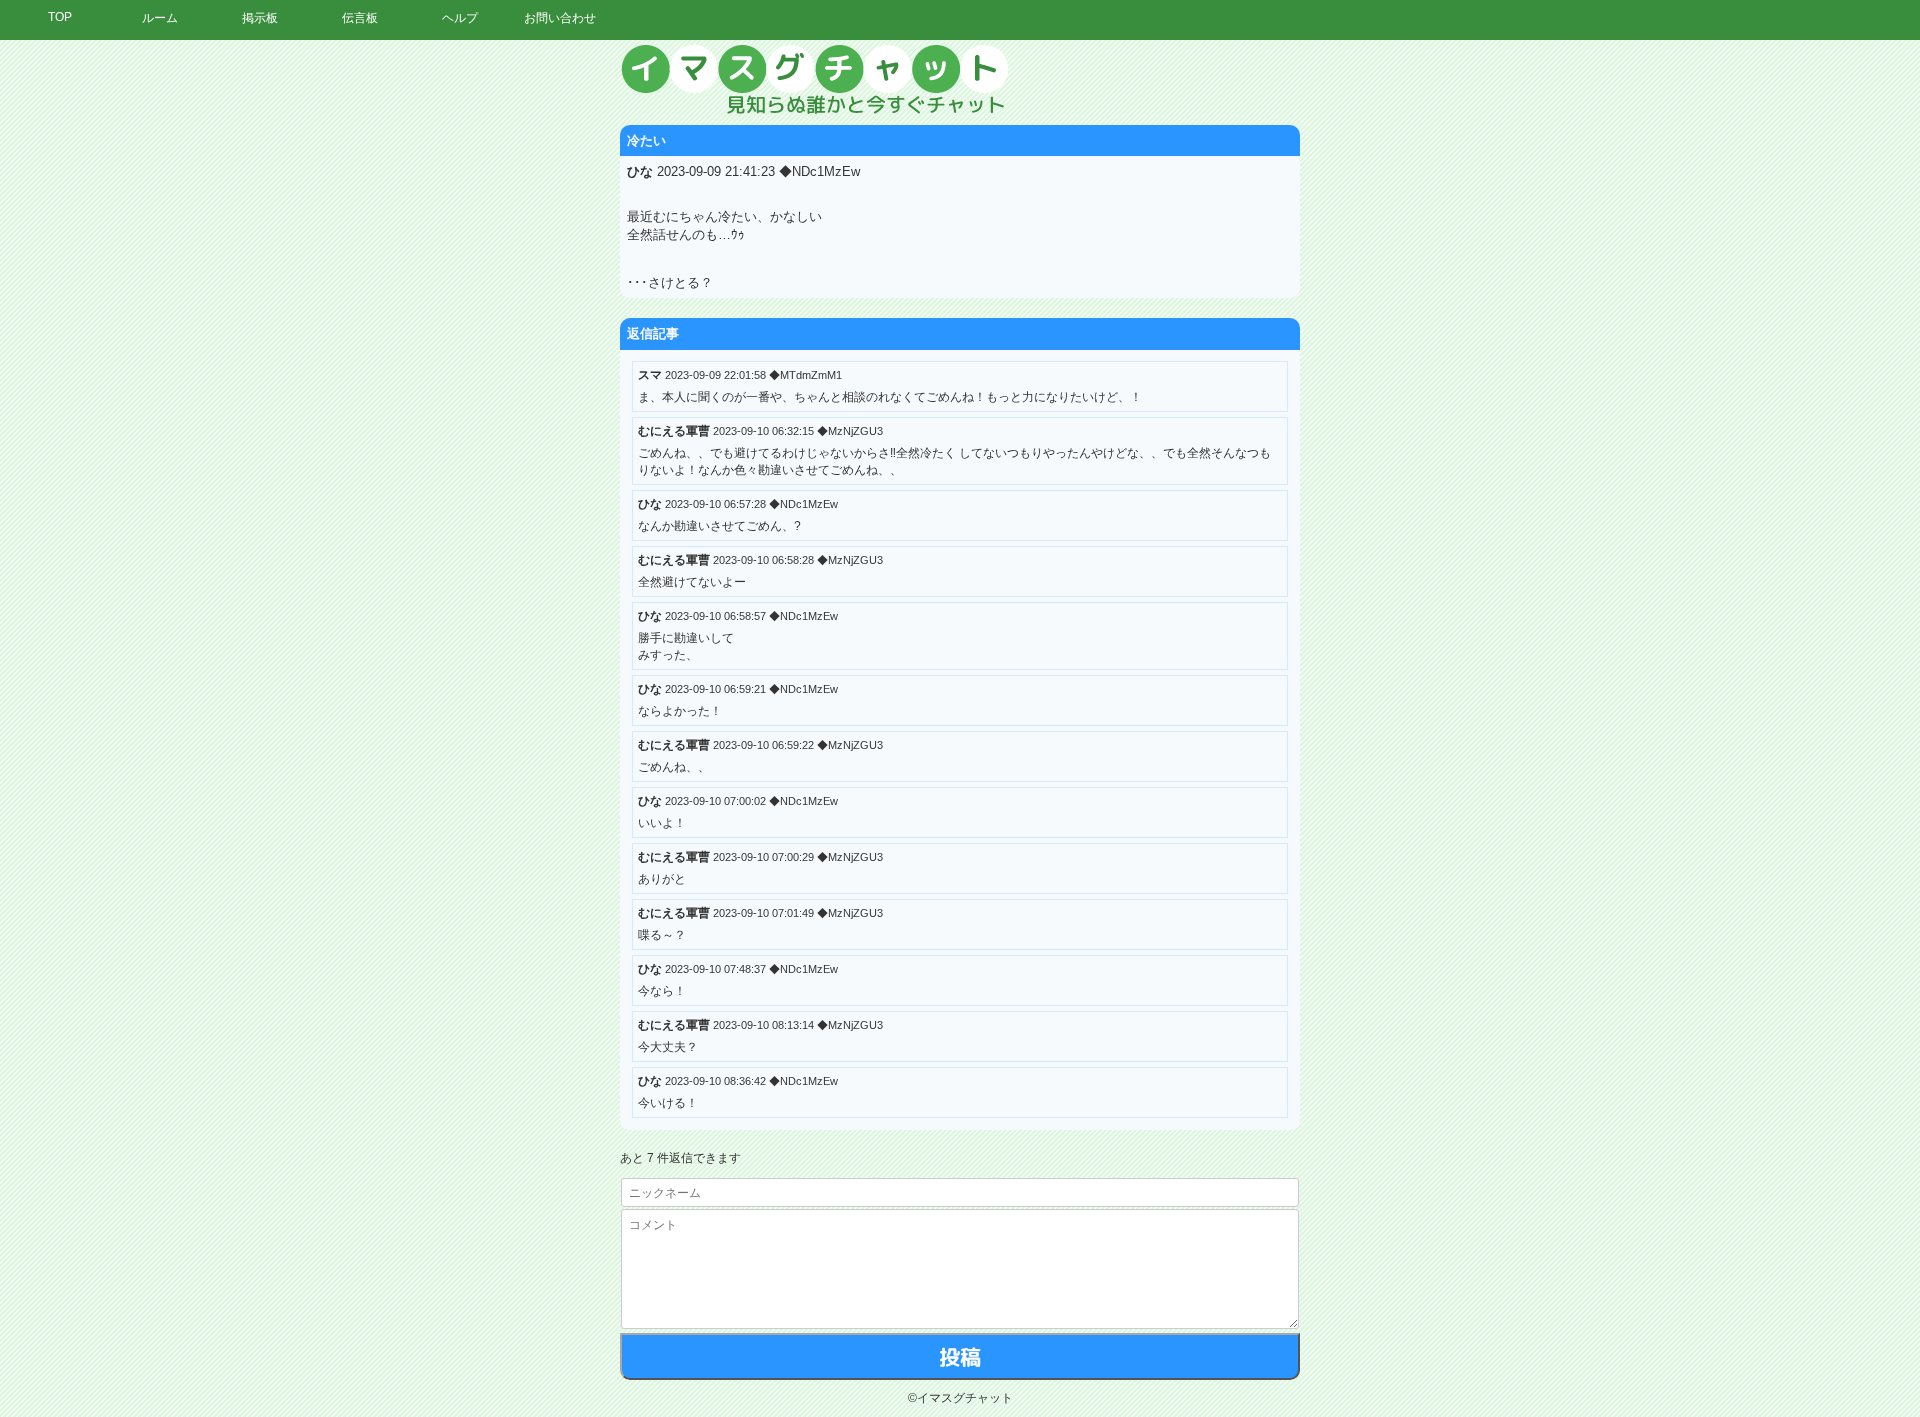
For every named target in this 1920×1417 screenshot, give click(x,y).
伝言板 (360, 18)
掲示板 (260, 18)
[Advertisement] (1735, 345)
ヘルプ (460, 18)
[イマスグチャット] (960, 80)
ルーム (160, 18)
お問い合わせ (560, 18)
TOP (60, 17)
